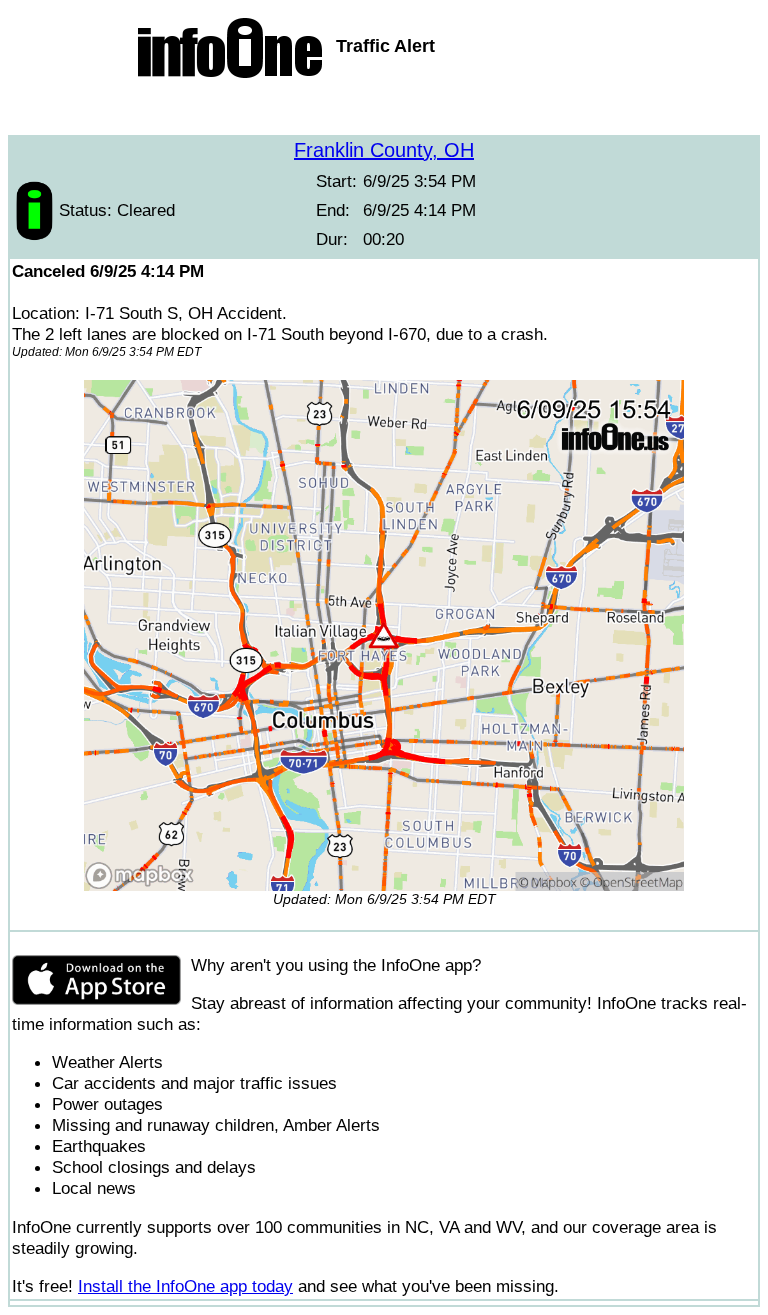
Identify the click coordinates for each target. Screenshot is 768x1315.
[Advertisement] (384, 110)
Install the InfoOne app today (185, 1286)
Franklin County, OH (384, 150)
